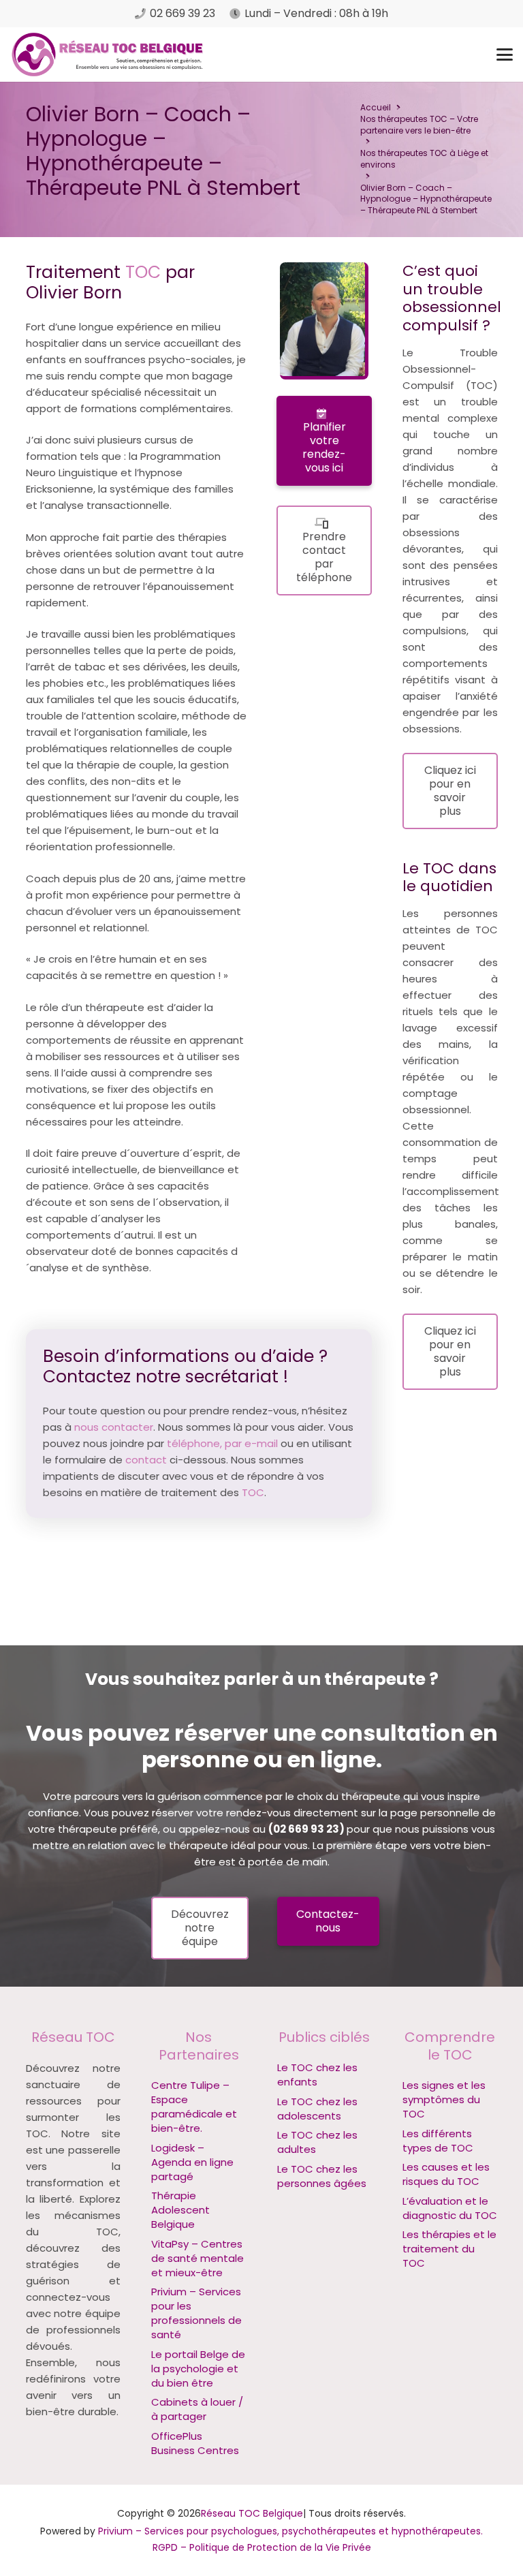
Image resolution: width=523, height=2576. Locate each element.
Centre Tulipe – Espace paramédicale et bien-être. (194, 2107)
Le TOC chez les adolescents (317, 2109)
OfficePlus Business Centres (195, 2443)
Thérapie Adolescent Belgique (180, 2210)
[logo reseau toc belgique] (108, 55)
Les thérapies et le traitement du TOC (449, 2249)
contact (146, 1460)
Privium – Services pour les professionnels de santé (196, 2313)
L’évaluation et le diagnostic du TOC (450, 2208)
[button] (505, 55)
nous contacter (114, 1427)
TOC (143, 272)
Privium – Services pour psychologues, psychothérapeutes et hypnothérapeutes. (290, 2531)
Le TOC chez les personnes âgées (322, 2176)
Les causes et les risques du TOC (446, 2174)
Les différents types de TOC (438, 2141)
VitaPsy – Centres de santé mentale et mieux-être (197, 2258)
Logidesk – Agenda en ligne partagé (192, 2162)
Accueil (376, 107)
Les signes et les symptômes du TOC (444, 2099)
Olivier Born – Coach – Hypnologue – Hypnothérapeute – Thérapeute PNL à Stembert (426, 199)
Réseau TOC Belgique (252, 2513)
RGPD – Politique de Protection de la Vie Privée (262, 2547)
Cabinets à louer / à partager (197, 2409)
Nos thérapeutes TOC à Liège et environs (424, 159)
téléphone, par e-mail (222, 1443)
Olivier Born (53, 1284)
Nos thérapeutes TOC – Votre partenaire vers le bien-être (419, 125)
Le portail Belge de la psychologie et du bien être (198, 2369)
